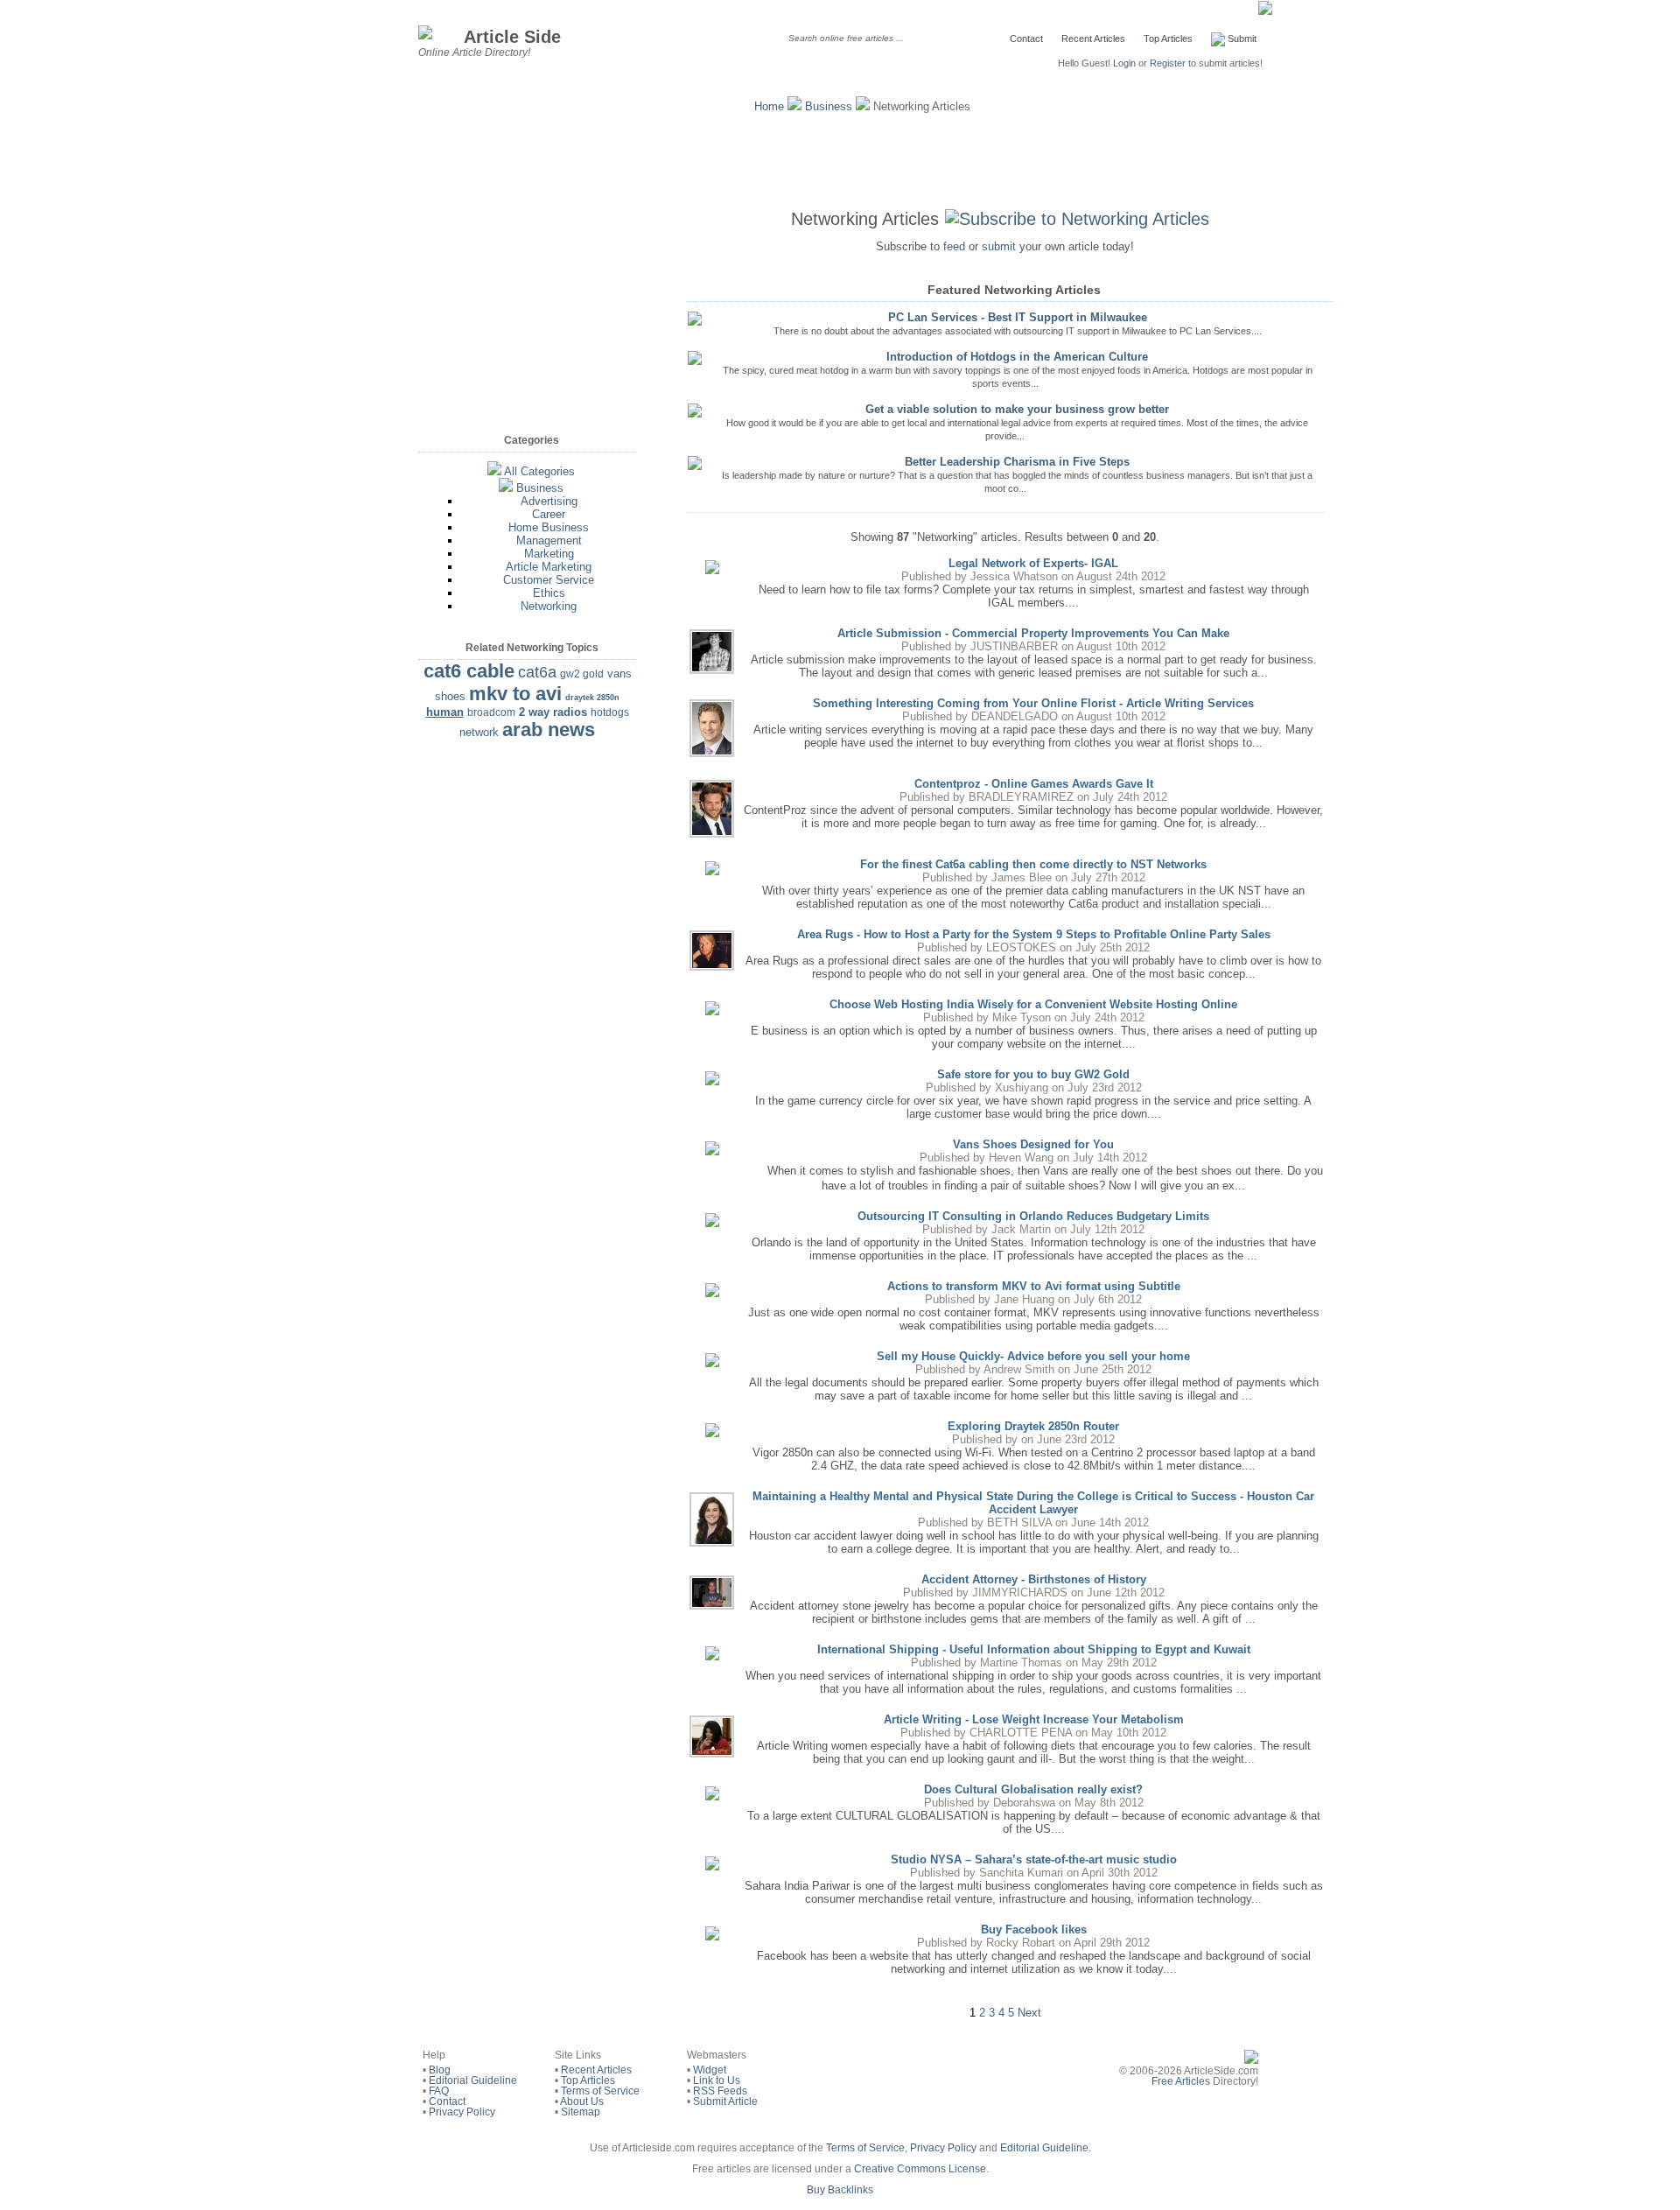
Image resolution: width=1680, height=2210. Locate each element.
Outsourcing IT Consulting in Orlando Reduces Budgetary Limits (1033, 1216)
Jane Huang (1024, 1299)
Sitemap (581, 2112)
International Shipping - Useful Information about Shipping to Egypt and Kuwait (1034, 1649)
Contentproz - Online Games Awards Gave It (1034, 784)
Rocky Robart (1021, 1943)
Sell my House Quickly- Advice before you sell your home (1033, 1356)
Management (549, 540)
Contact (1026, 39)
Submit (1241, 39)
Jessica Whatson (1014, 576)
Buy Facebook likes (1034, 1929)
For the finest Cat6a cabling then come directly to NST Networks (1033, 864)
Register (1168, 63)
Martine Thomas (1021, 1663)
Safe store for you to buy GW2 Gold (1033, 1074)
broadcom (491, 712)
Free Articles (1181, 2081)
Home (769, 106)
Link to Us (717, 2080)
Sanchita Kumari (1021, 1873)
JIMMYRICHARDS (1020, 1593)
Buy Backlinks (840, 2190)
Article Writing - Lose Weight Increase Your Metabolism (1034, 1719)
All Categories (539, 471)
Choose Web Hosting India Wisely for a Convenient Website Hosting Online (1033, 1004)
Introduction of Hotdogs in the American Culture (1017, 357)
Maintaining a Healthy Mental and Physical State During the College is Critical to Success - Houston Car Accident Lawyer (1033, 1503)
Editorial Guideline (473, 2080)
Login (1124, 63)
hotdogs (610, 712)
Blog (440, 2070)
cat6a (537, 672)
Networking (549, 606)
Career (549, 514)
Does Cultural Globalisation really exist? (1033, 1789)
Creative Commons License (920, 2169)
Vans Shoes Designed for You (1033, 1144)
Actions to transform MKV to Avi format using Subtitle (1034, 1286)
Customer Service (549, 580)
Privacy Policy (462, 2112)
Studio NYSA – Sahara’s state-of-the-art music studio (1034, 1859)
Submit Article (725, 2101)
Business (829, 106)
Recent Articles (1093, 39)
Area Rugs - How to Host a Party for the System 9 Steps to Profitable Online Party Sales (1034, 934)
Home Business (549, 527)
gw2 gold (582, 674)
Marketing (549, 554)
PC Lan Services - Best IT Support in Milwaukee (1018, 317)
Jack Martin (1021, 1229)
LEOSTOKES (1021, 947)
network (479, 732)
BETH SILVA (1019, 1522)
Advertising (549, 501)
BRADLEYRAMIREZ (1021, 797)
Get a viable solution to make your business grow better (1017, 409)
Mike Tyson (1022, 1017)
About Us (582, 2101)
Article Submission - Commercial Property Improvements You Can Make (1033, 633)
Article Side (512, 36)
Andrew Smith (1019, 1369)
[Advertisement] (840, 158)
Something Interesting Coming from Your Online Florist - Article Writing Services (1033, 703)
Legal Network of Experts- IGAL (1033, 563)
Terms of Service (600, 2091)
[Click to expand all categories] (494, 471)
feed (954, 246)
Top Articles (1168, 39)
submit (999, 246)
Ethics (549, 593)
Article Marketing (549, 567)
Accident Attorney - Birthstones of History (1034, 1579)
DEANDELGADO (1015, 716)
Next (1029, 2013)
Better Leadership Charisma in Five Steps (1017, 462)
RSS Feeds (720, 2091)
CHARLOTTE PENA (1021, 1733)
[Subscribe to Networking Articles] (1081, 219)
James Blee (1022, 877)
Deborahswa (1024, 1803)
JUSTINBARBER (1014, 646)
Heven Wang (1021, 1158)
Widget (710, 2070)
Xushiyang (1022, 1087)
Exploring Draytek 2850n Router (1033, 1426)
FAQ (439, 2091)
